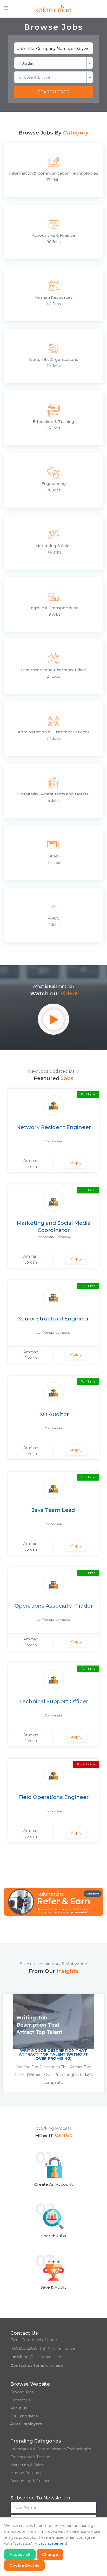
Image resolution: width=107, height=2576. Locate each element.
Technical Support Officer (53, 1701)
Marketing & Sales (27, 2465)
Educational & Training (30, 2457)
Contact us (20, 2400)
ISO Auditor (53, 1414)
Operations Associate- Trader (54, 1606)
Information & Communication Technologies (51, 2449)
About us (19, 2408)
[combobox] (53, 63)
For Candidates (24, 2416)
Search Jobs (53, 92)
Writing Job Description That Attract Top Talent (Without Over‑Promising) (53, 2054)
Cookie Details (24, 2565)
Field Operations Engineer (53, 1797)
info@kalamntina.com (43, 2357)
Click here (54, 2365)
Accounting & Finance (30, 2481)
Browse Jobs (22, 2392)
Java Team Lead (53, 1510)
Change (50, 2555)
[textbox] (53, 77)
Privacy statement (50, 2543)
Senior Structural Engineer (53, 1319)
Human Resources (27, 2473)
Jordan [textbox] (26, 63)
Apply (76, 1163)
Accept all (20, 2555)
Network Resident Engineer (54, 1127)
